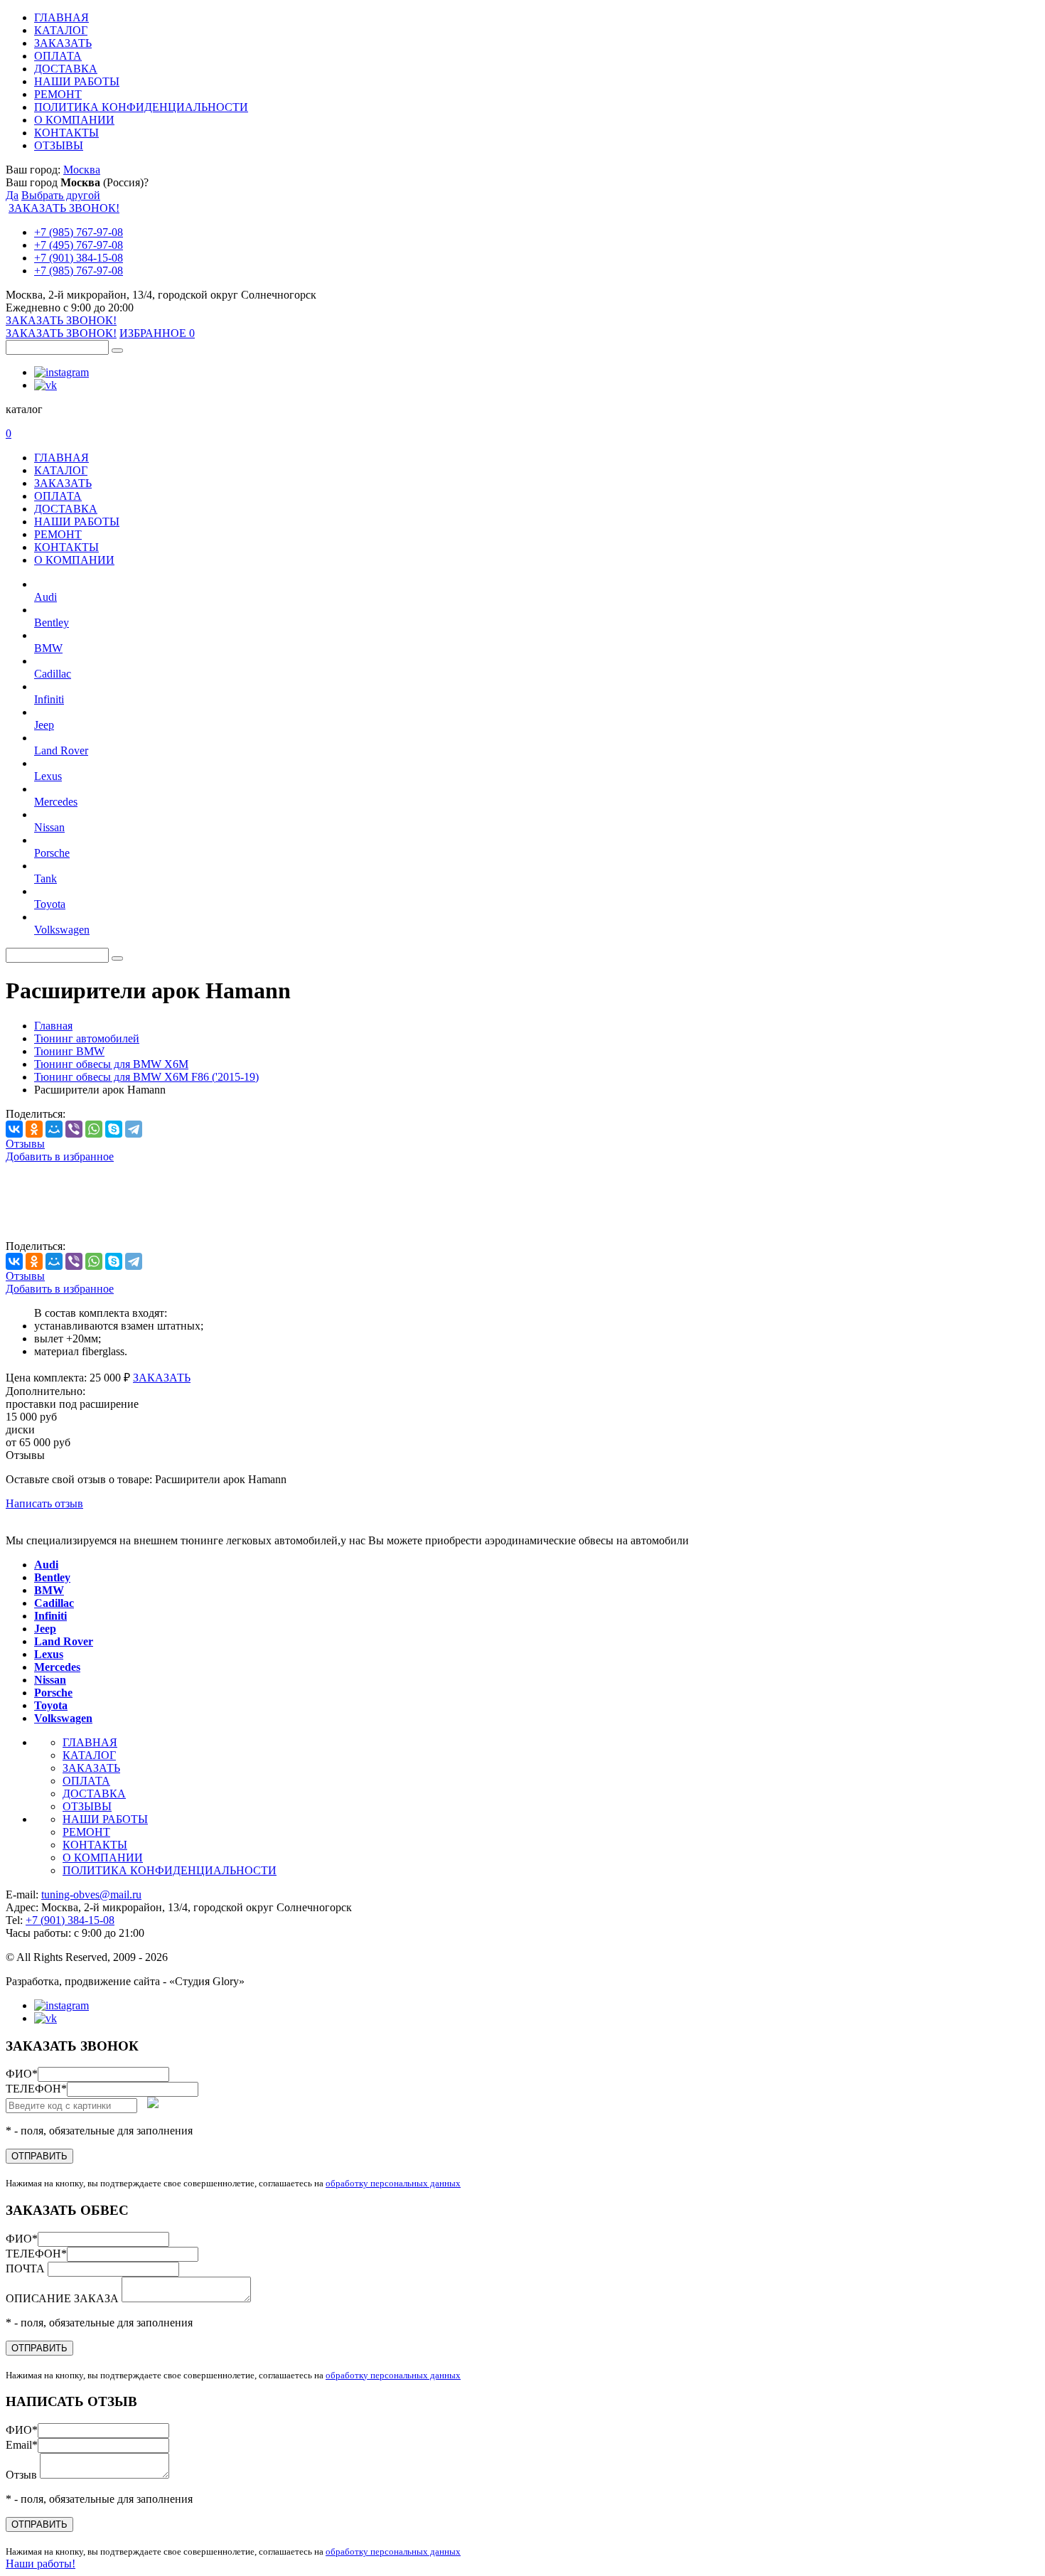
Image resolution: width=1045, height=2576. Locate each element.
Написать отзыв (44, 1503)
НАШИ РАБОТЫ (77, 81)
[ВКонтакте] (14, 1129)
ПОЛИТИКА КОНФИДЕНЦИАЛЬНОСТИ (141, 107)
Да (12, 195)
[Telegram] (134, 1129)
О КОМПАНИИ (74, 120)
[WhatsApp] (94, 1129)
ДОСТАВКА (66, 69)
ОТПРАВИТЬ (39, 2156)
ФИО (22, 2074)
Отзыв (23, 2475)
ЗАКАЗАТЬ (63, 43)
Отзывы (25, 1144)
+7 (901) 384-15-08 (79, 258)
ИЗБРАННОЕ (157, 333)
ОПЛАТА (58, 56)
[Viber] (74, 1129)
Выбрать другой (61, 195)
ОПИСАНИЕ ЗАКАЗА (64, 2298)
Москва (82, 170)
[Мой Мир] (54, 1129)
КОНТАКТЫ (66, 133)
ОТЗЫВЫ (59, 145)
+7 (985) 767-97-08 (79, 232)
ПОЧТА (27, 2268)
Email (22, 2445)
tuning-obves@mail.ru (91, 1894)
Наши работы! (41, 2564)
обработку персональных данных (393, 2183)
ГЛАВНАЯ (61, 17)
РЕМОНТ (58, 94)
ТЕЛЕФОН (36, 2089)
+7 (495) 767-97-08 (79, 245)
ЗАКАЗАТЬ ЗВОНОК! (64, 208)
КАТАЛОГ (61, 30)
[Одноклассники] (34, 1129)
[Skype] (114, 1129)
